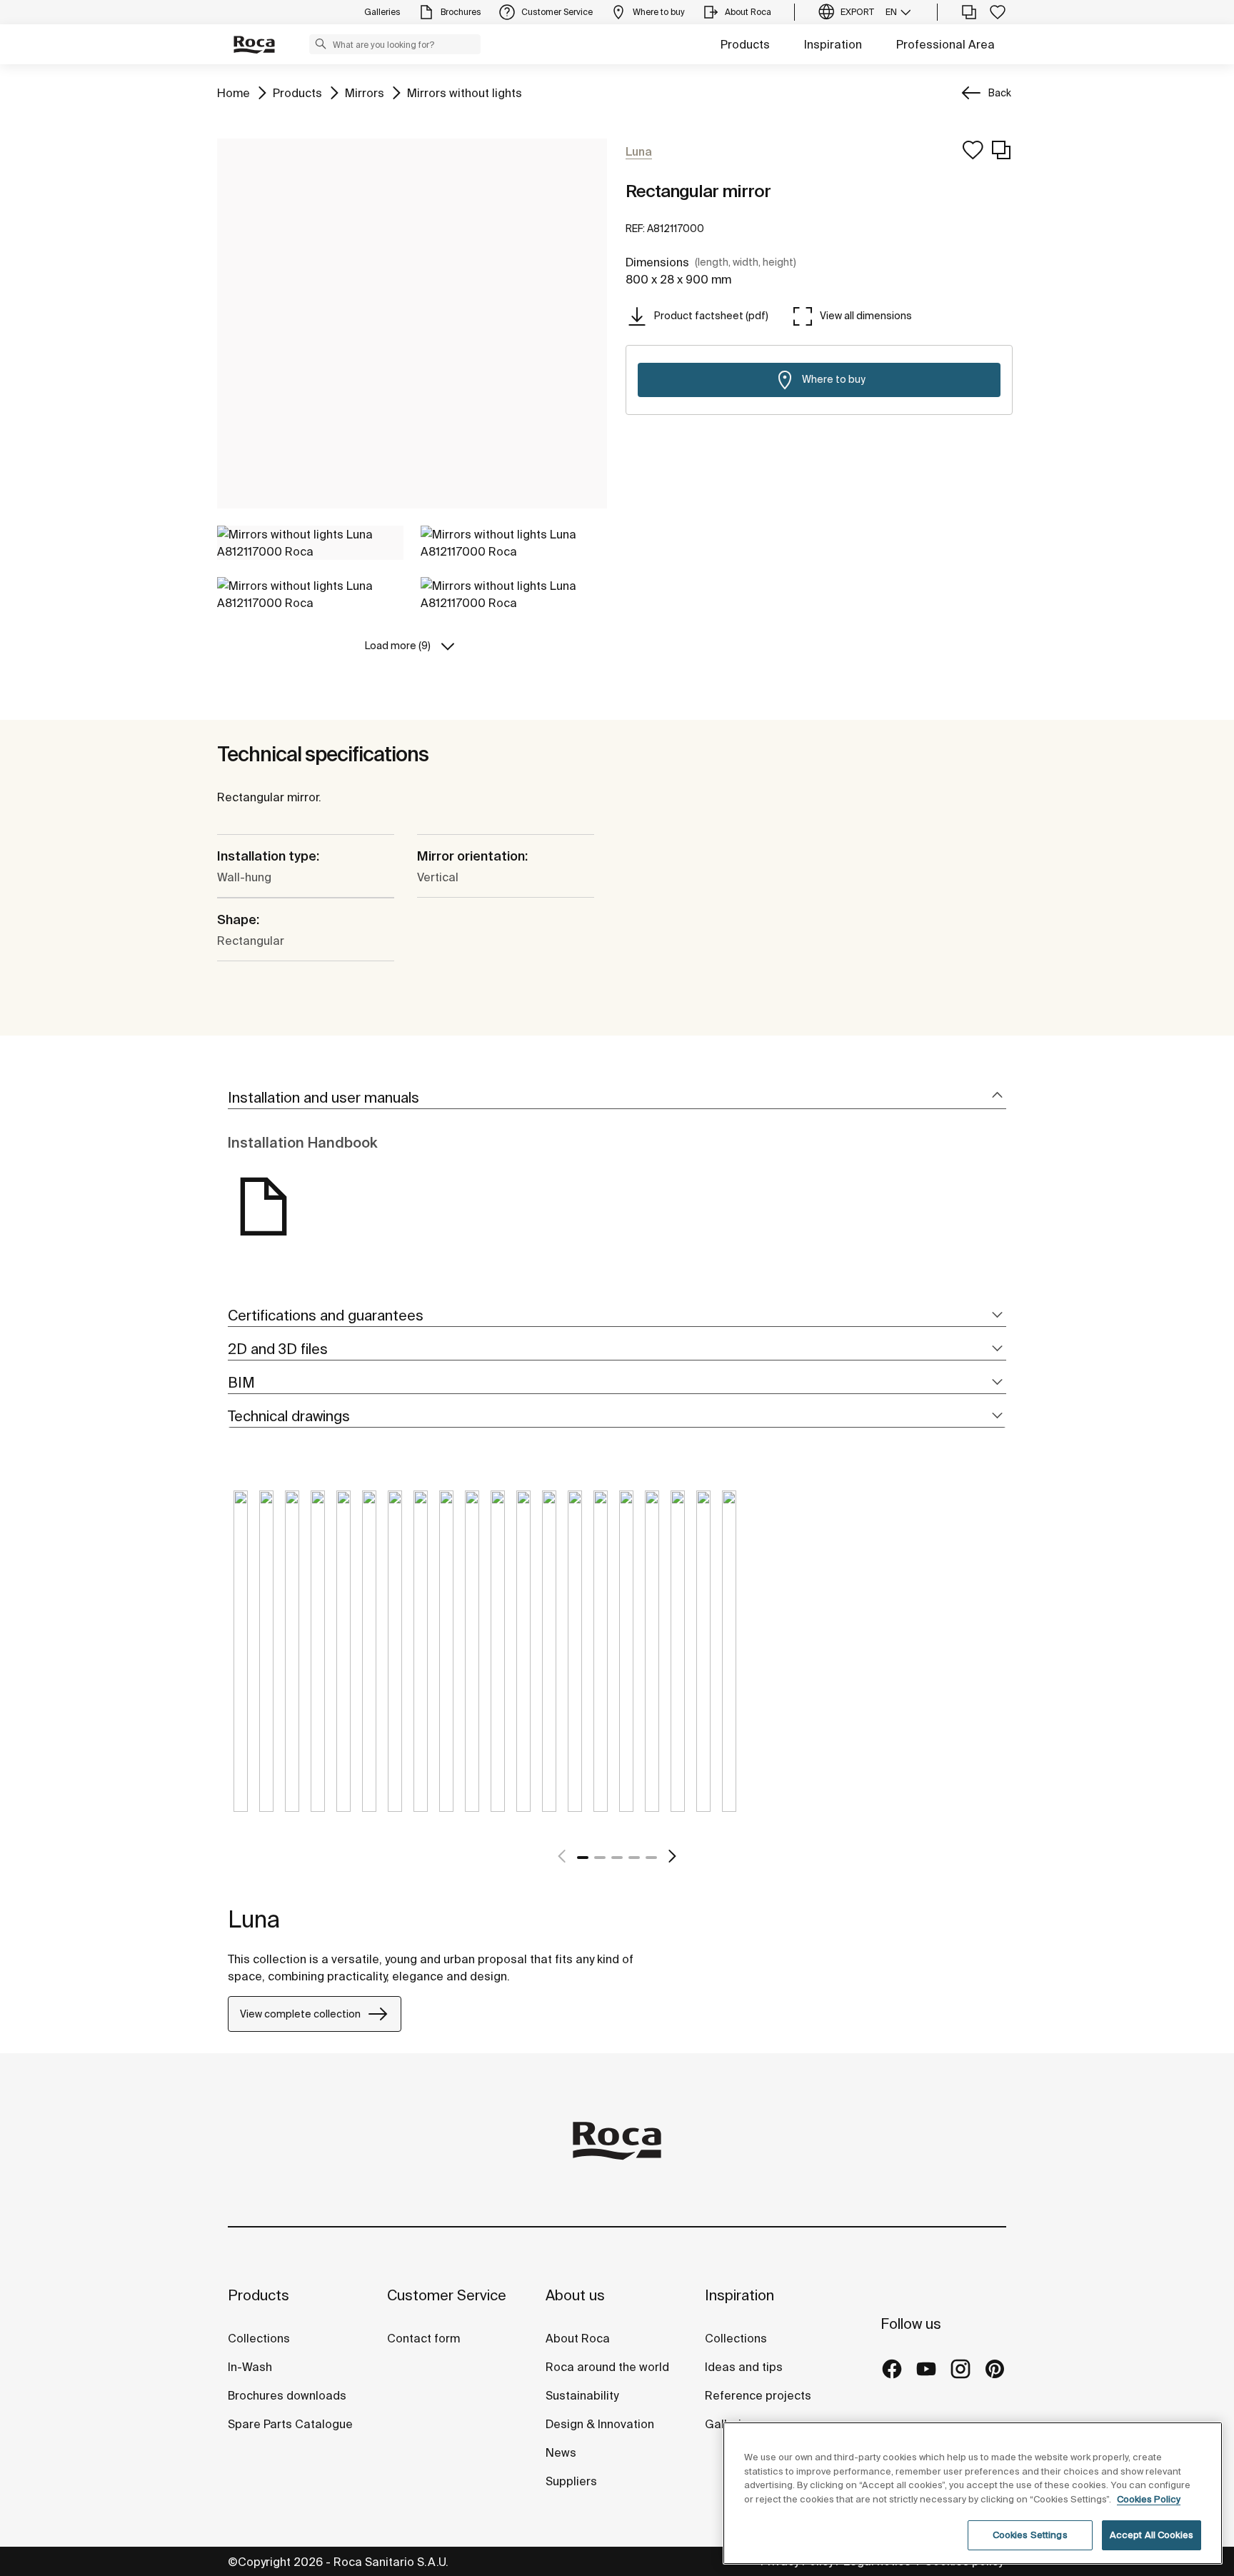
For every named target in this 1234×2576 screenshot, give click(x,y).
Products (745, 44)
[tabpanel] (241, 1662)
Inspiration (833, 44)
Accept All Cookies (1152, 2535)
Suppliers (571, 2481)
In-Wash (250, 2367)
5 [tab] (651, 1858)
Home (234, 92)
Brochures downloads (287, 2395)
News (561, 2452)
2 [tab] (600, 1858)
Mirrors (365, 92)
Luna (254, 1919)
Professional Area (945, 44)
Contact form (423, 2338)
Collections (259, 2338)
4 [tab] (634, 1858)
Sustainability (582, 2395)
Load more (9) (398, 646)
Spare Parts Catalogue (290, 2424)
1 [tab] (583, 1858)
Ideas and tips (744, 2367)
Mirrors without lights (465, 92)
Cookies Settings (1030, 2535)
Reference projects (758, 2395)
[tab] (617, 1098)
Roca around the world (607, 2367)
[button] (321, 44)
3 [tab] (617, 1858)
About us (575, 2295)
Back (1000, 93)
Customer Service (447, 2295)
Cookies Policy (1149, 2499)
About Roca (578, 2338)
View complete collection (300, 2014)
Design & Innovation (600, 2424)
